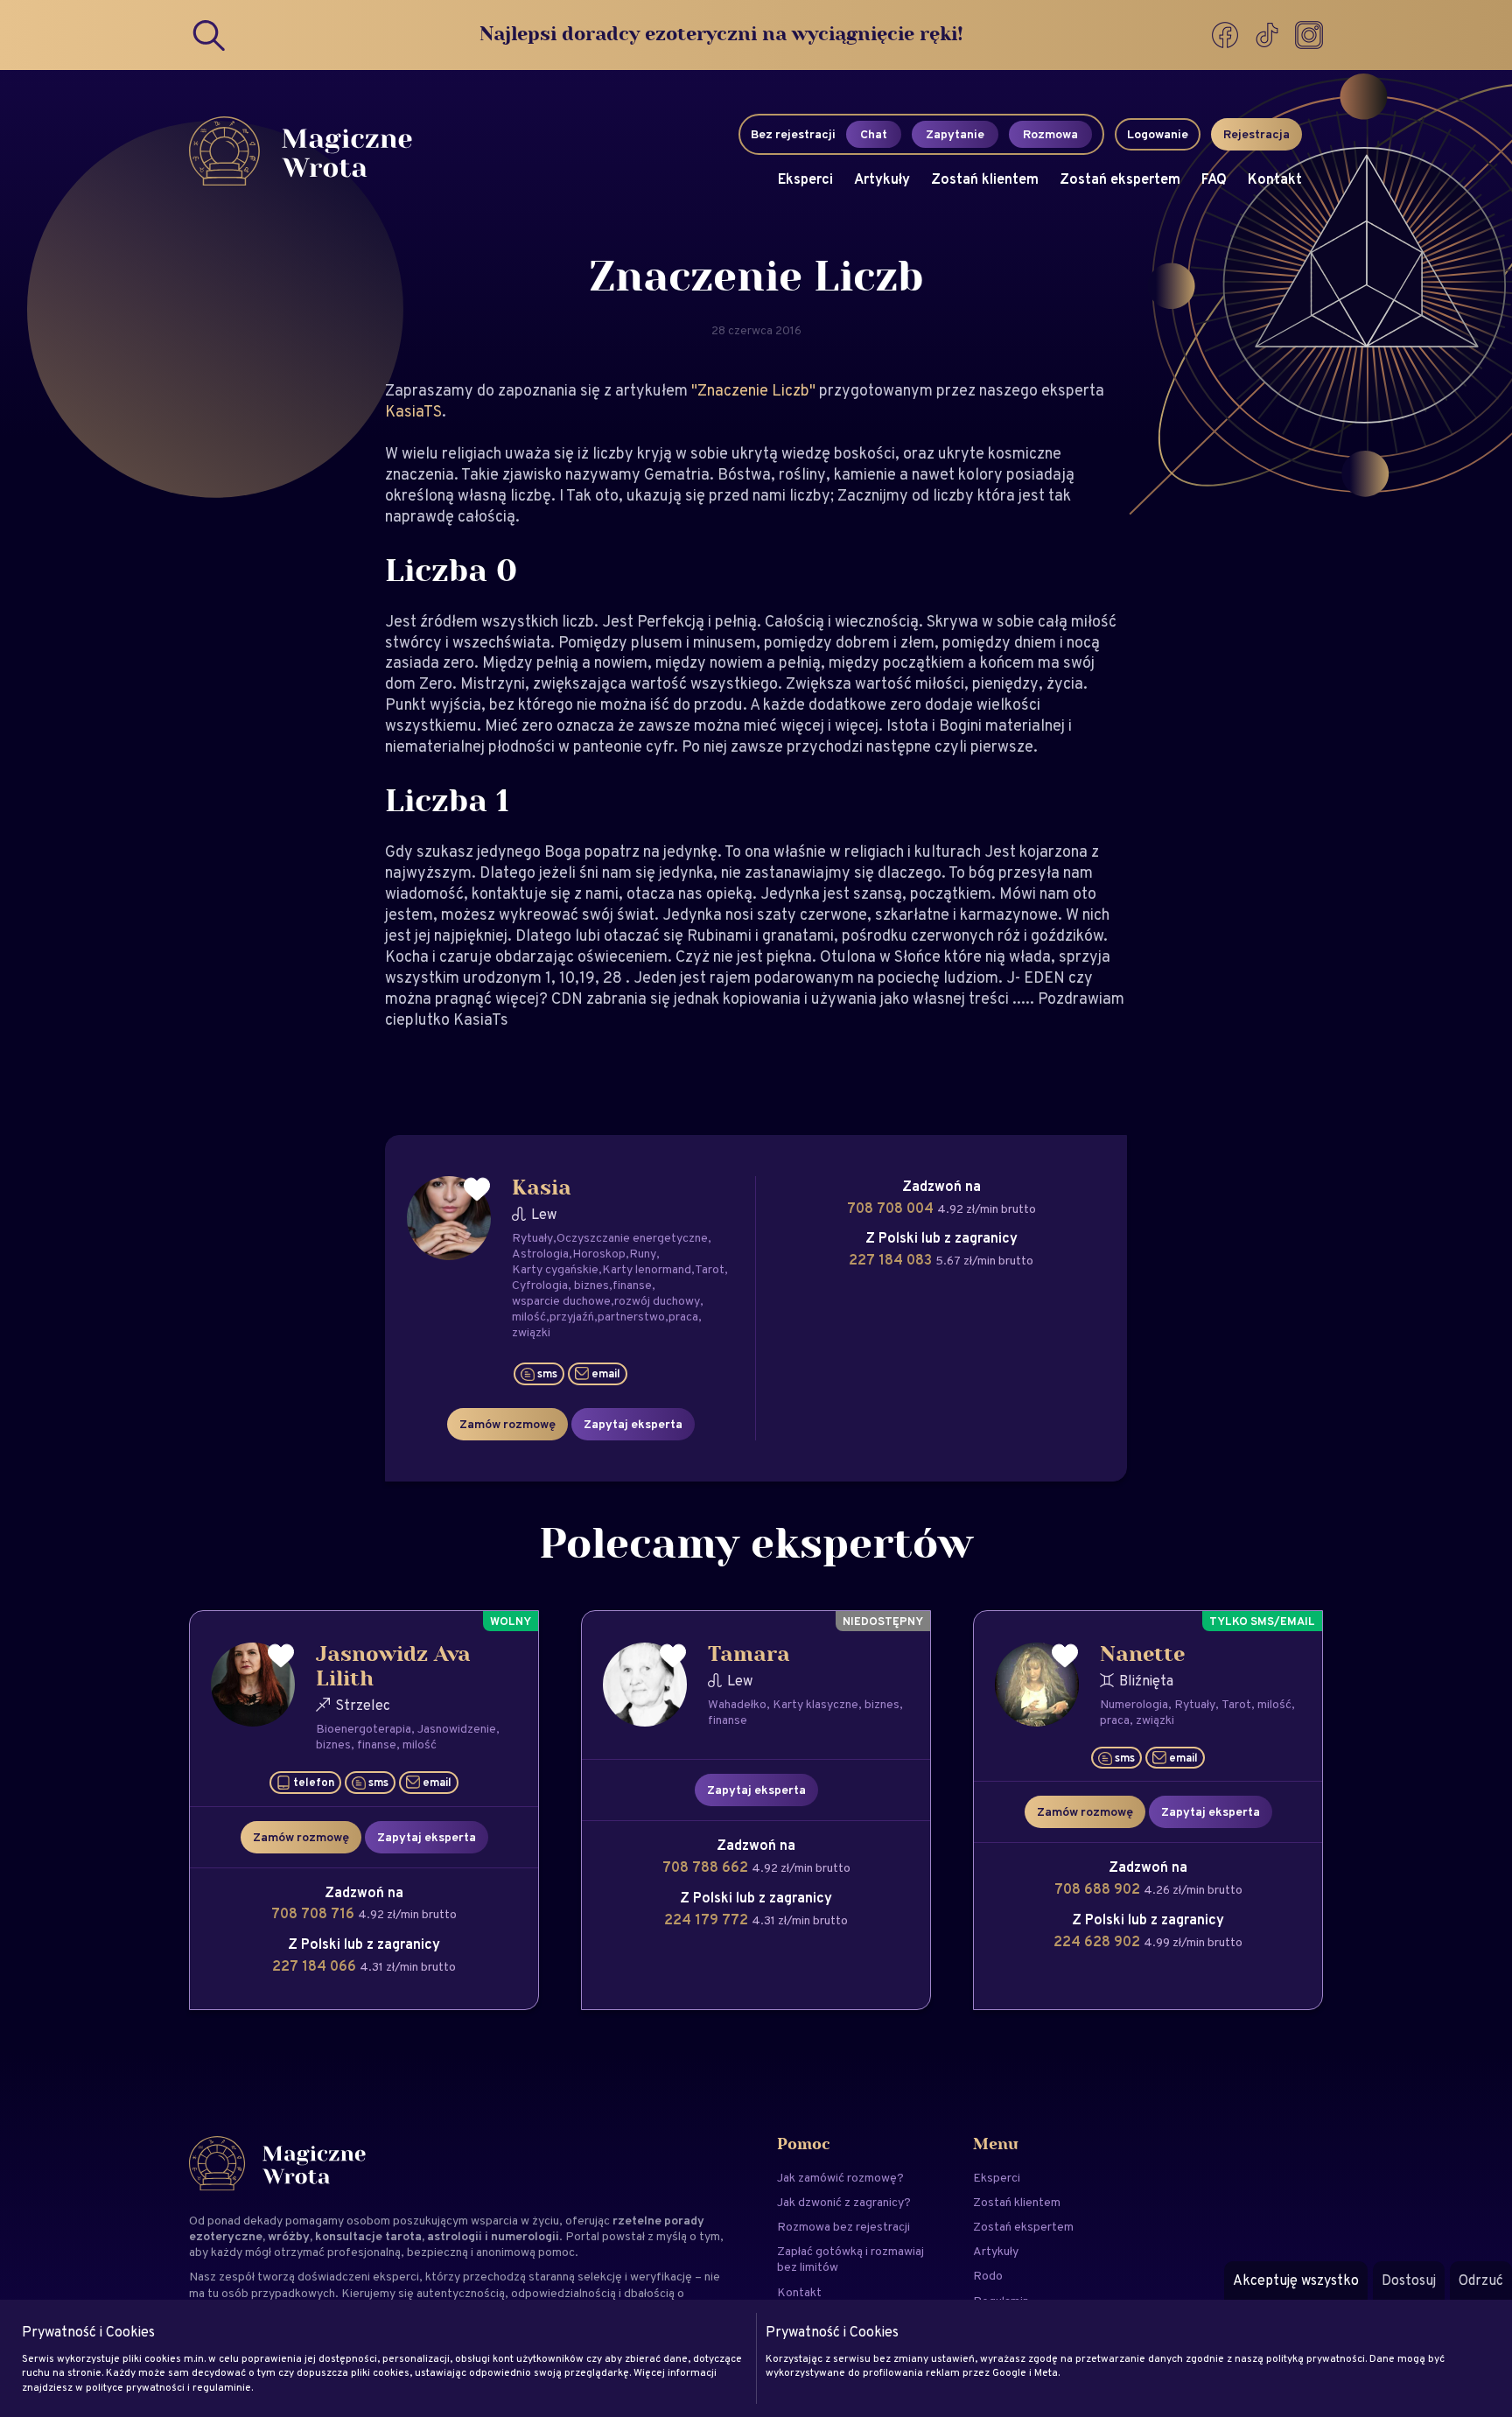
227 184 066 (316, 1966)
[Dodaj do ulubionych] (477, 1190)
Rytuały (532, 1237)
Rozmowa (1050, 134)
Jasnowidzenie (457, 1728)
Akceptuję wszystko (1296, 2280)
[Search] (210, 35)
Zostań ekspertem (1120, 179)
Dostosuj (1409, 2280)
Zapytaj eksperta (633, 1424)
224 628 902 (1099, 1941)
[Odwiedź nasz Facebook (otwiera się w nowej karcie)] (1227, 35)
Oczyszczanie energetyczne (632, 1237)
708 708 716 (315, 1913)
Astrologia (540, 1253)
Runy (643, 1253)
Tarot (710, 1269)
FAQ (1214, 179)
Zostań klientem (985, 179)
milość (529, 1316)
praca (683, 1316)
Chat (874, 134)
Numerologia (1134, 1704)
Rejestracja (1256, 134)
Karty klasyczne (815, 1704)
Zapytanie (955, 134)
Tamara (749, 1655)
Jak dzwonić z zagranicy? (844, 2202)
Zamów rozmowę (507, 1424)
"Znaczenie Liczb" (755, 390)
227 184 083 (892, 1260)
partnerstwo (631, 1316)
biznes (591, 1285)
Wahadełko (737, 1704)
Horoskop (599, 1253)
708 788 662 (707, 1867)
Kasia (542, 1188)
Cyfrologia (540, 1285)
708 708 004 (892, 1208)
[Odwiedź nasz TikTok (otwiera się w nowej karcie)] (1269, 35)
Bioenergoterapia (364, 1728)
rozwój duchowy (657, 1300)
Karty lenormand (647, 1269)
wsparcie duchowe (561, 1300)
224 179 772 (708, 1920)
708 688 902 (1099, 1889)
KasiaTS (413, 411)
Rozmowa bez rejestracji (843, 2226)
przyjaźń (572, 1316)
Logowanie (1158, 134)
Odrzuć (1481, 2280)
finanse (632, 1285)
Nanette (1142, 1655)
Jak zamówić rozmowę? (840, 2177)
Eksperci (805, 179)
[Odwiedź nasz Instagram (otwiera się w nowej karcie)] (1309, 35)
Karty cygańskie (555, 1269)
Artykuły (882, 179)
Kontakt (1275, 179)
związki (531, 1332)
